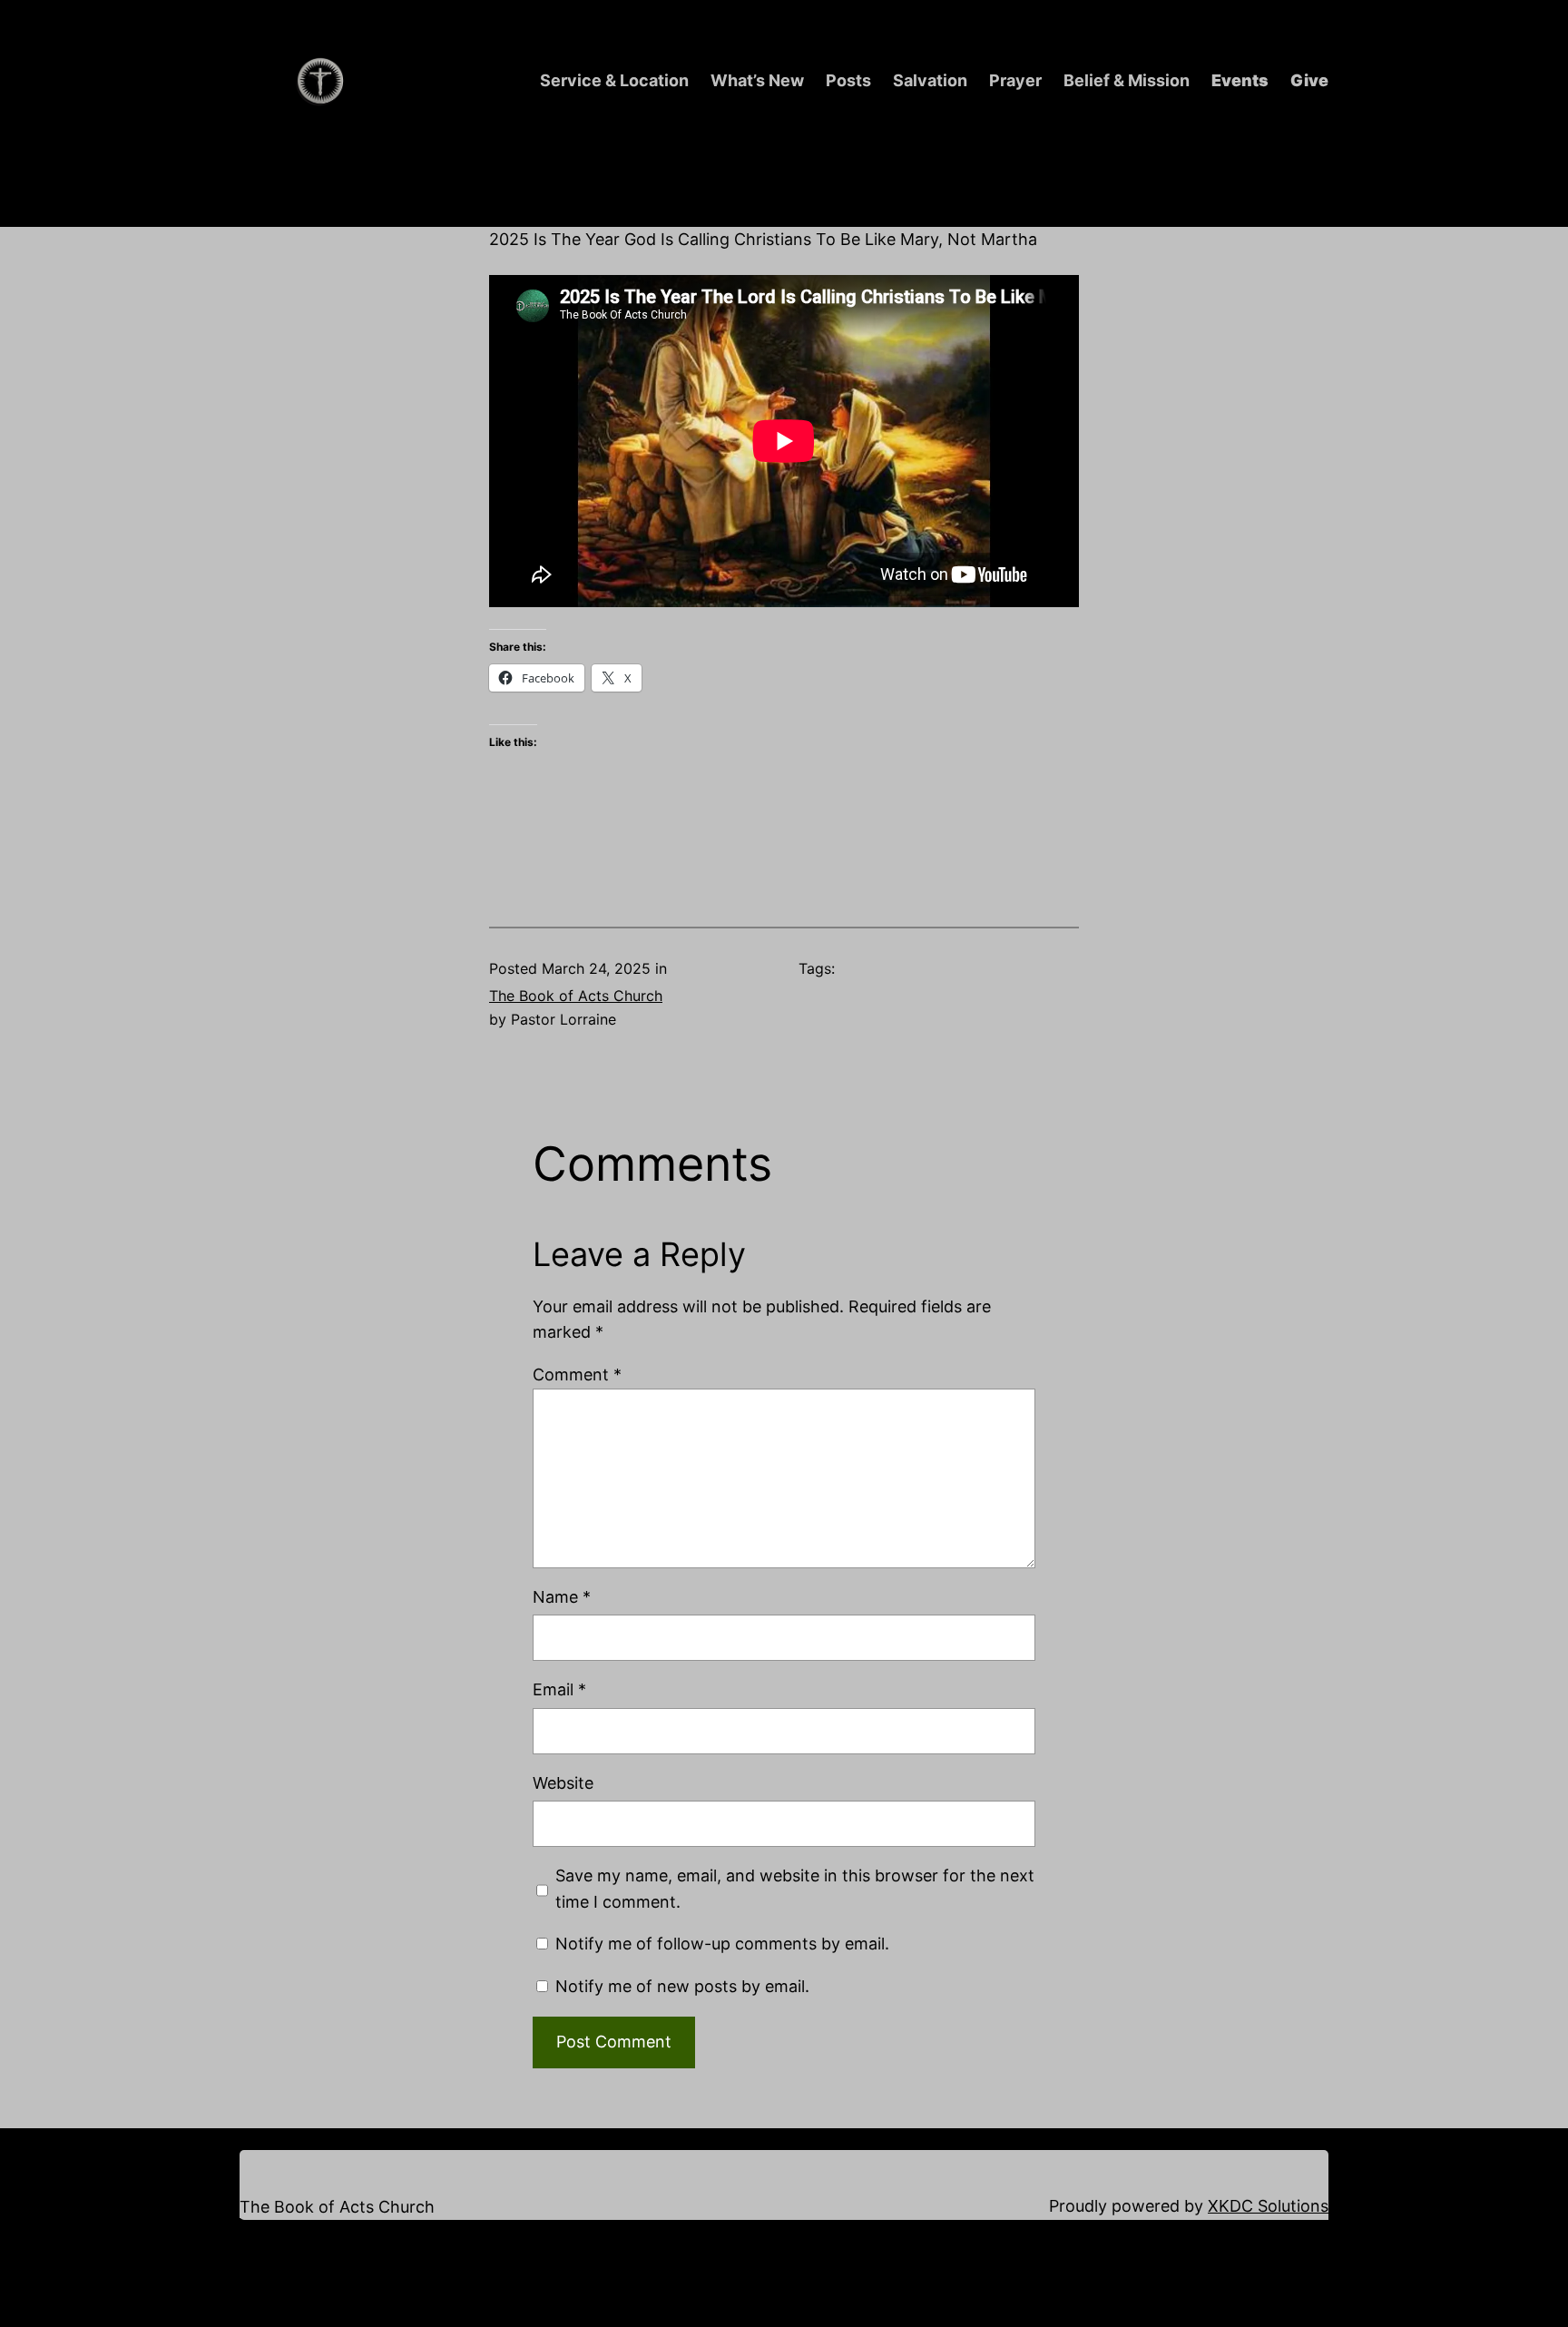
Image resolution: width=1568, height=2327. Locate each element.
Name (562, 1597)
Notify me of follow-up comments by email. (722, 1944)
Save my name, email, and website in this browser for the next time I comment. (795, 1889)
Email (559, 1689)
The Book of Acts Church (576, 996)
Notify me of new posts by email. (682, 1986)
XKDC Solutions (1268, 2206)
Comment (577, 1375)
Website (563, 1783)
